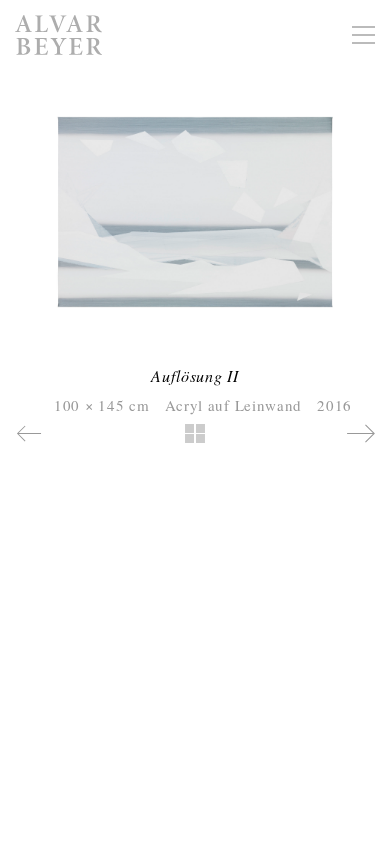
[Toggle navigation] (363, 35)
